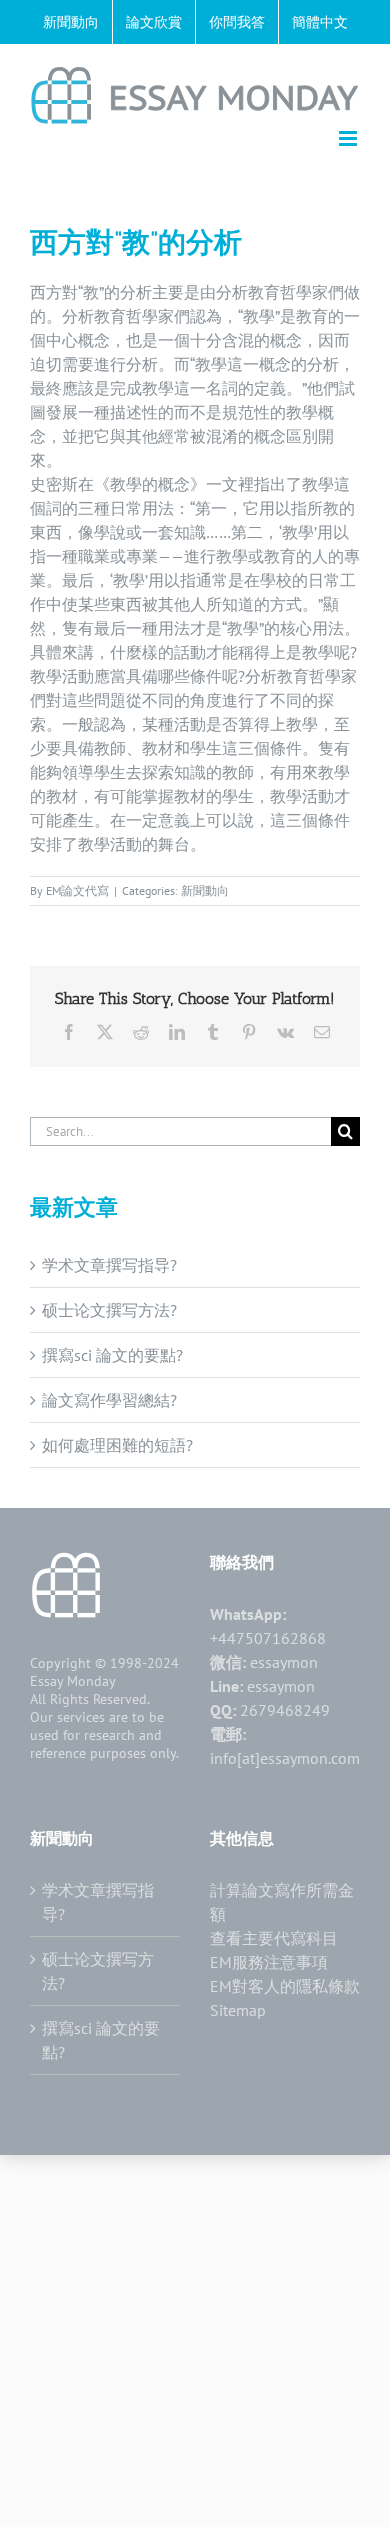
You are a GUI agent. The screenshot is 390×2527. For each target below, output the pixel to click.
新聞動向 (205, 890)
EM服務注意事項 (269, 1962)
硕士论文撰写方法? (109, 1310)
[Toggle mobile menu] (349, 138)
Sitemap (238, 2010)
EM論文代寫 (77, 890)
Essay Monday (73, 1681)
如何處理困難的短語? (117, 1445)
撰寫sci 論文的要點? (112, 1355)
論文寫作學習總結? (109, 1400)
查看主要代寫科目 (274, 1938)
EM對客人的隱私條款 (285, 1986)
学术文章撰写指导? (109, 1265)
